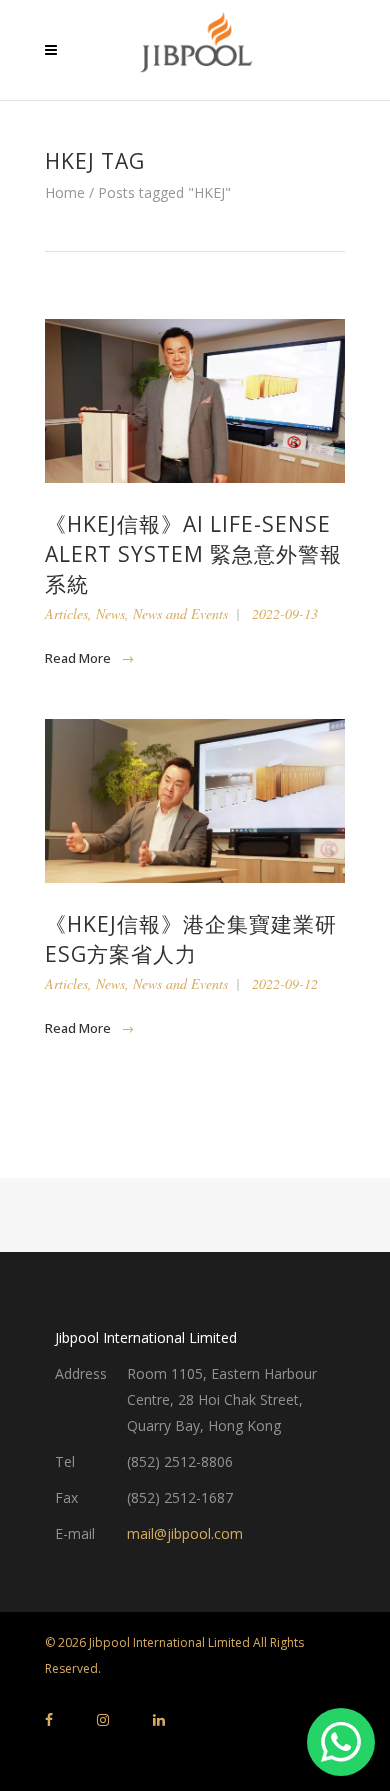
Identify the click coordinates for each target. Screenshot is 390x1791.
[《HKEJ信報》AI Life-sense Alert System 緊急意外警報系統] (195, 401)
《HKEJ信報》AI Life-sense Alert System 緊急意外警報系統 (193, 554)
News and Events (180, 613)
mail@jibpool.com (185, 1533)
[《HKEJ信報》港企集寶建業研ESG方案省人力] (195, 801)
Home (65, 193)
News (110, 613)
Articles (66, 613)
